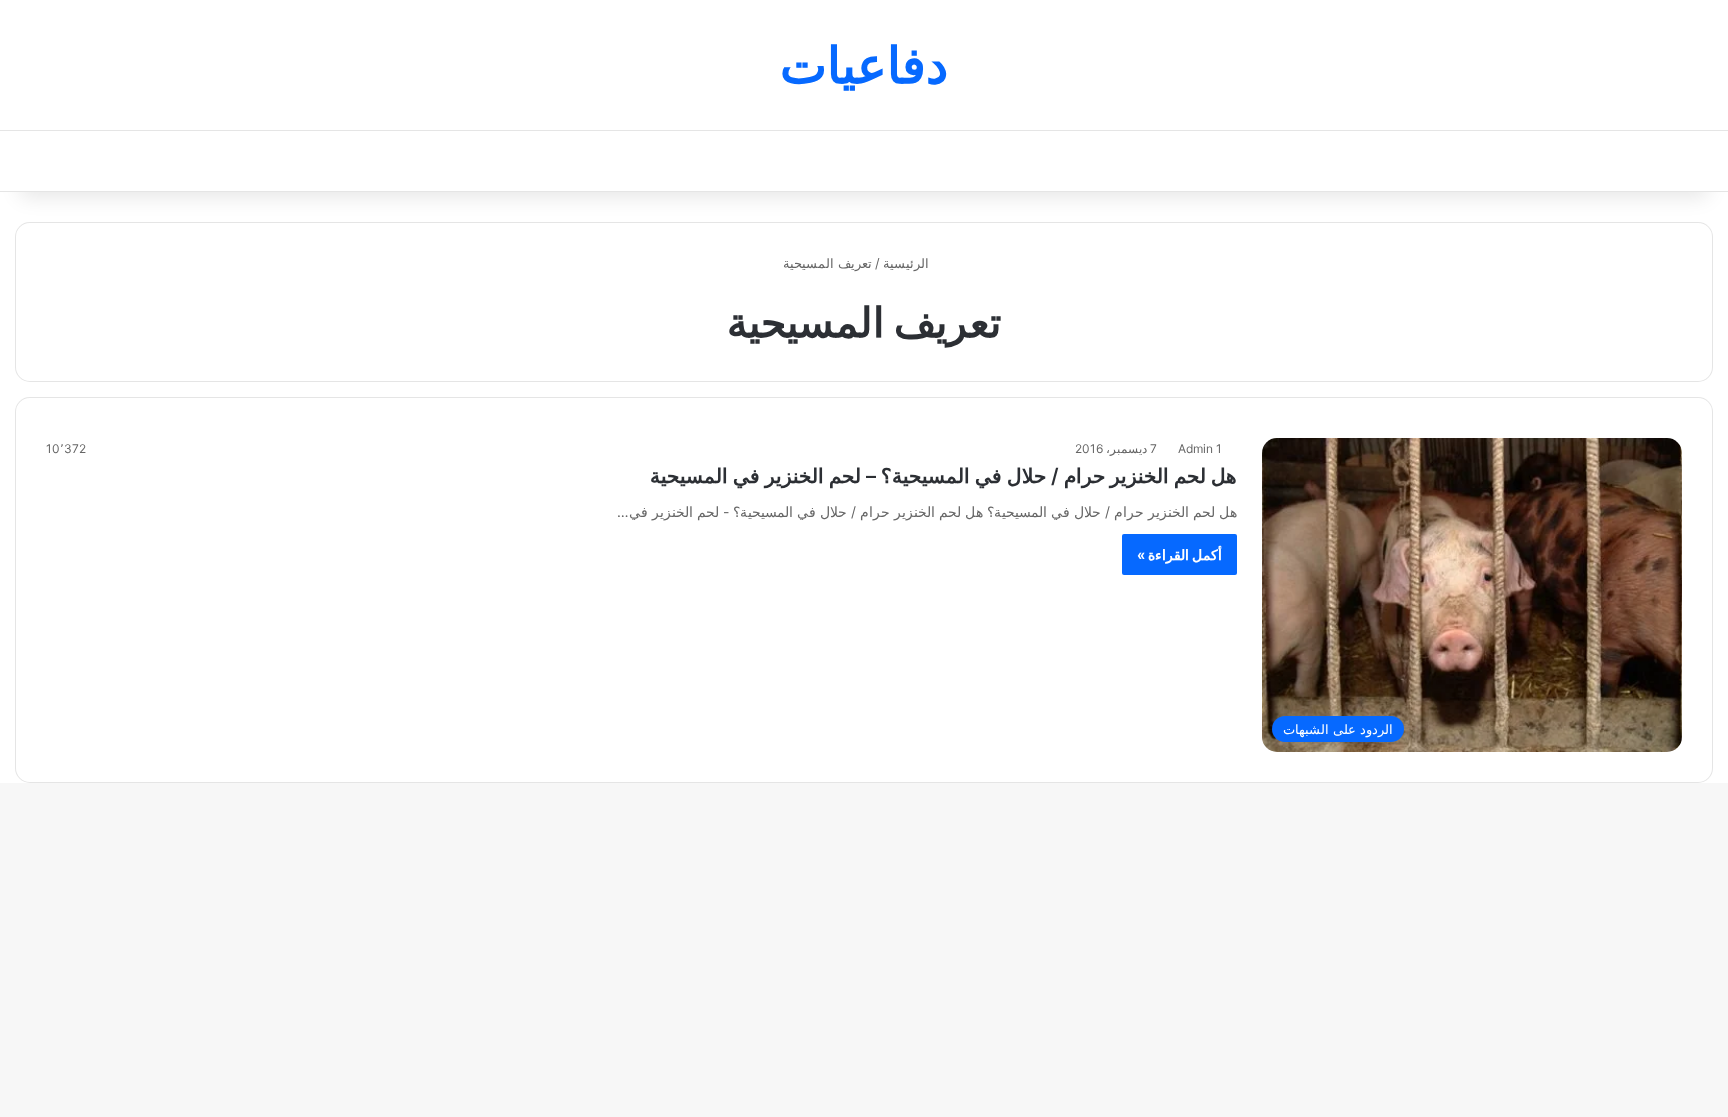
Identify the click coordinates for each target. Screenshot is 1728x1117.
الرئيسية (908, 263)
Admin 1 (1200, 448)
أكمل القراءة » (1179, 554)
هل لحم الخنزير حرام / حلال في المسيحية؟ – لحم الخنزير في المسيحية (943, 476)
